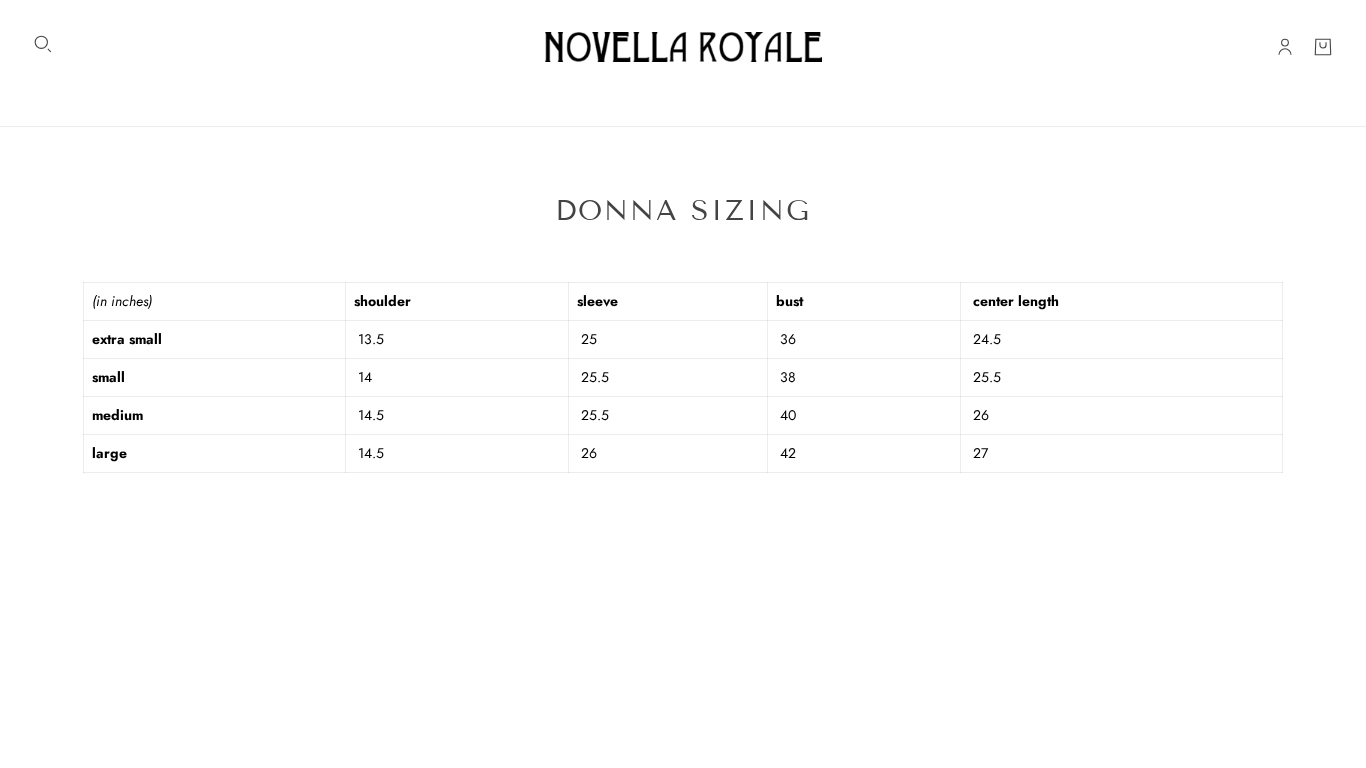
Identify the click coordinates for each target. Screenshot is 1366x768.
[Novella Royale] (683, 47)
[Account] (1285, 47)
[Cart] (1323, 47)
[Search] (43, 44)
